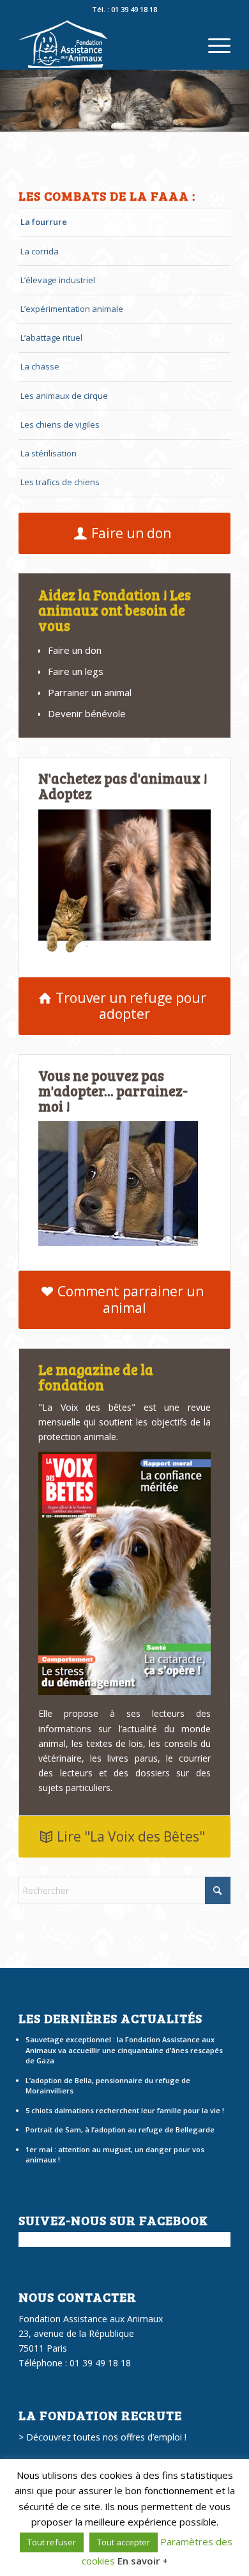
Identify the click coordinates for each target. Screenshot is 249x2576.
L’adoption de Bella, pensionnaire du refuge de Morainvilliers (108, 2086)
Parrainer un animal (90, 692)
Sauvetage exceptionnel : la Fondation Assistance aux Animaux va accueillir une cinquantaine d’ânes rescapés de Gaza (124, 2050)
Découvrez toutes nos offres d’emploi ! (106, 2437)
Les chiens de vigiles (60, 424)
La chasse (40, 366)
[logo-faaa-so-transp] (103, 44)
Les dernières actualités (110, 2018)
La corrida (40, 251)
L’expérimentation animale (72, 309)
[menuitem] (213, 44)
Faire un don (75, 650)
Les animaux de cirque (64, 396)
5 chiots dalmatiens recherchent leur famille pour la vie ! (125, 2110)
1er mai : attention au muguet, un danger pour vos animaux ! (115, 2155)
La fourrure (44, 222)
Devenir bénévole (87, 713)
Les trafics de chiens (60, 482)
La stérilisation (49, 453)
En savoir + (143, 2561)
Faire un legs (76, 671)
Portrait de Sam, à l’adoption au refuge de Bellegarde (120, 2130)
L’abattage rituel (51, 338)
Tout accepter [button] (124, 2542)
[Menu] (213, 44)
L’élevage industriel (58, 280)
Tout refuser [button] (52, 2542)
